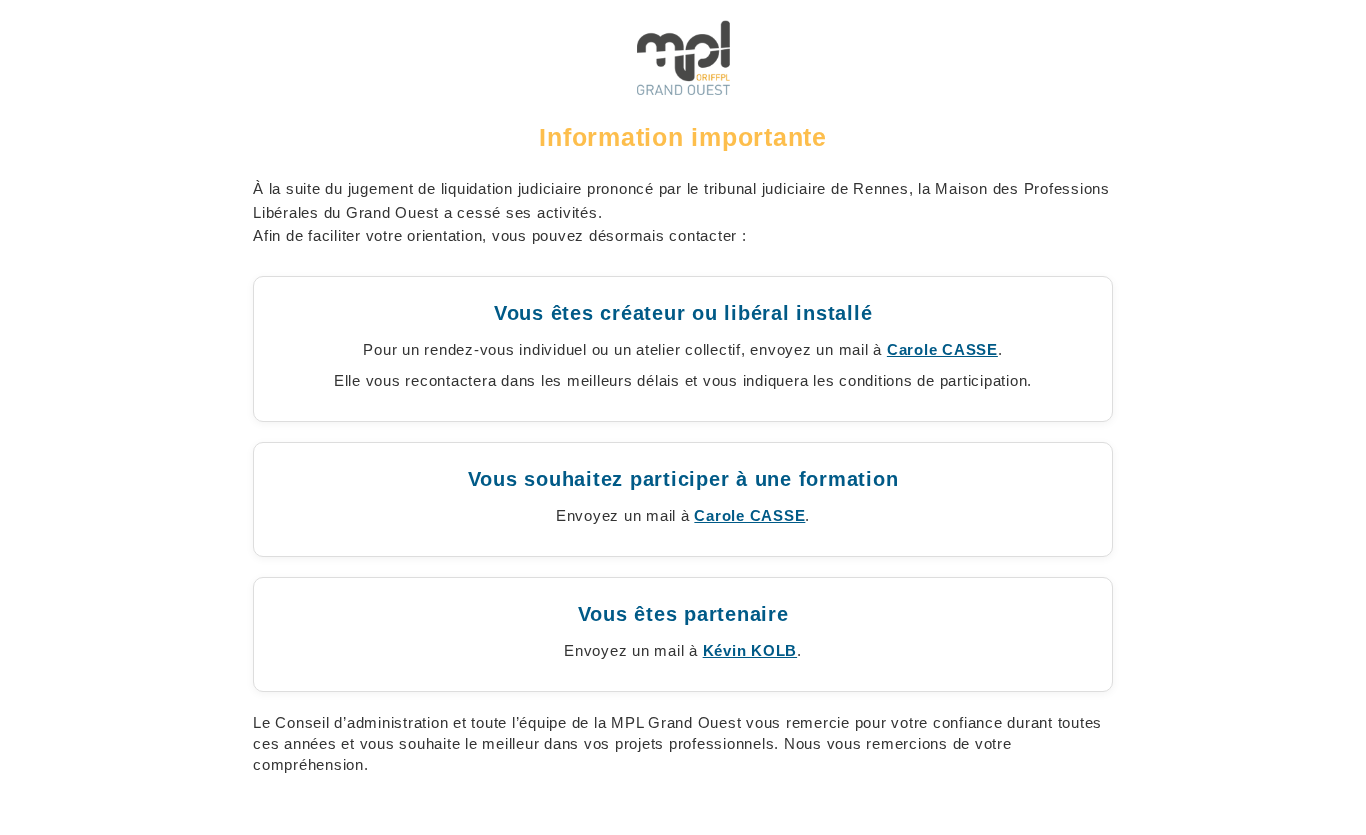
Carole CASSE (942, 349)
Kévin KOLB (750, 650)
